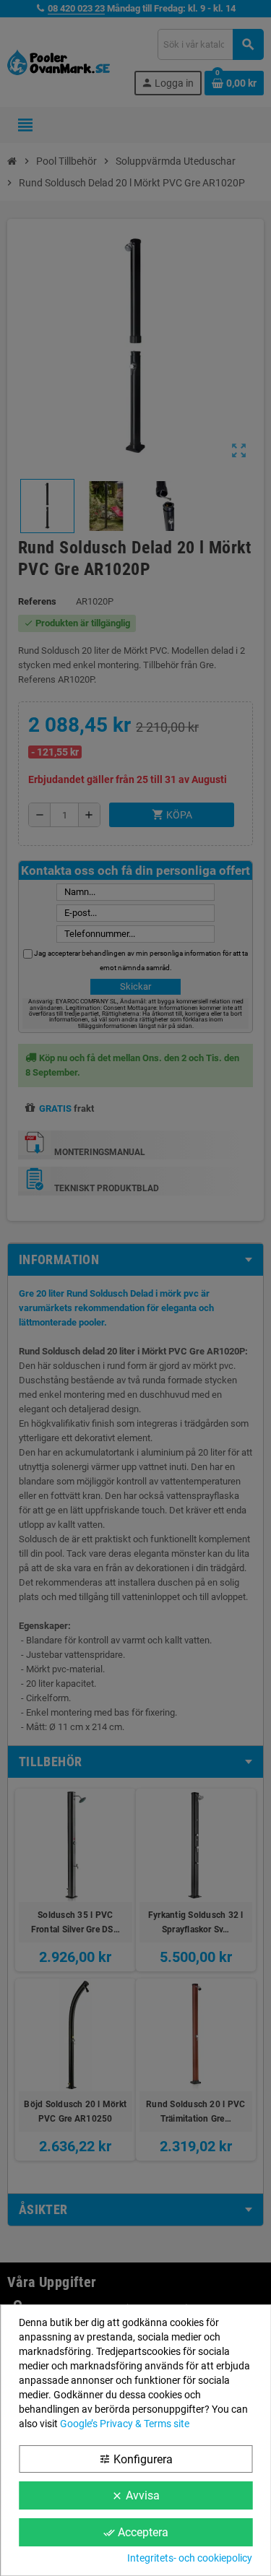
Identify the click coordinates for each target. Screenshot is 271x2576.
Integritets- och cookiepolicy (190, 2558)
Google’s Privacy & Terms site (125, 2424)
